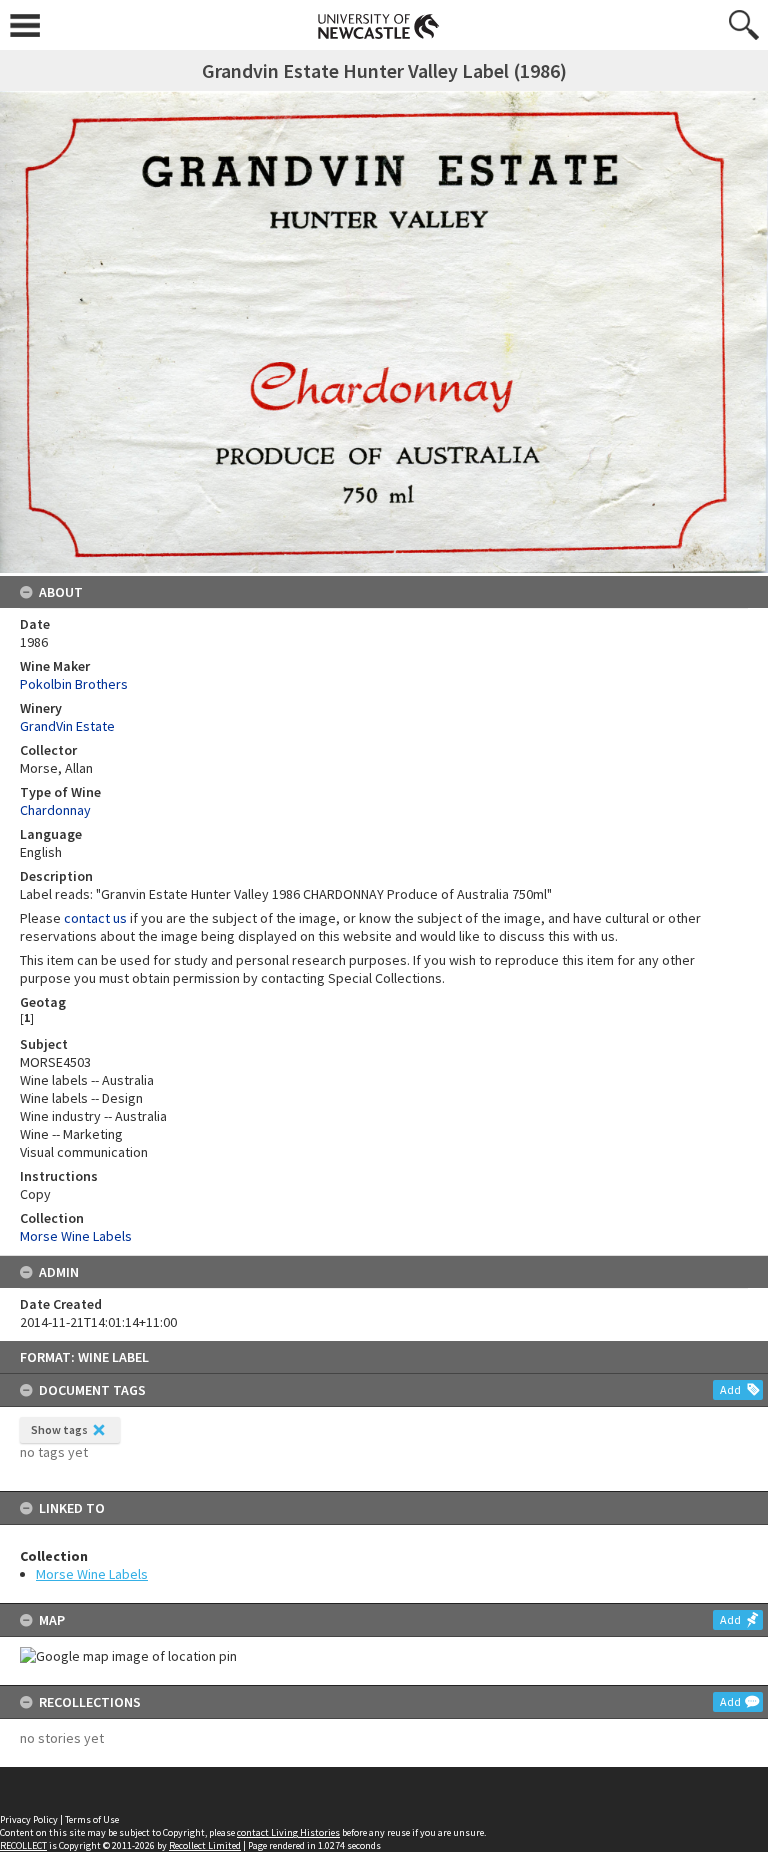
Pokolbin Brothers (74, 684)
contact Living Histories (288, 1832)
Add (730, 1389)
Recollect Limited (205, 1845)
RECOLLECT (23, 1845)
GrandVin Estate (67, 726)
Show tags (59, 1429)
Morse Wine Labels (92, 1574)
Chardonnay (55, 810)
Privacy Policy (29, 1819)
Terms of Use (92, 1819)
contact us (95, 918)
